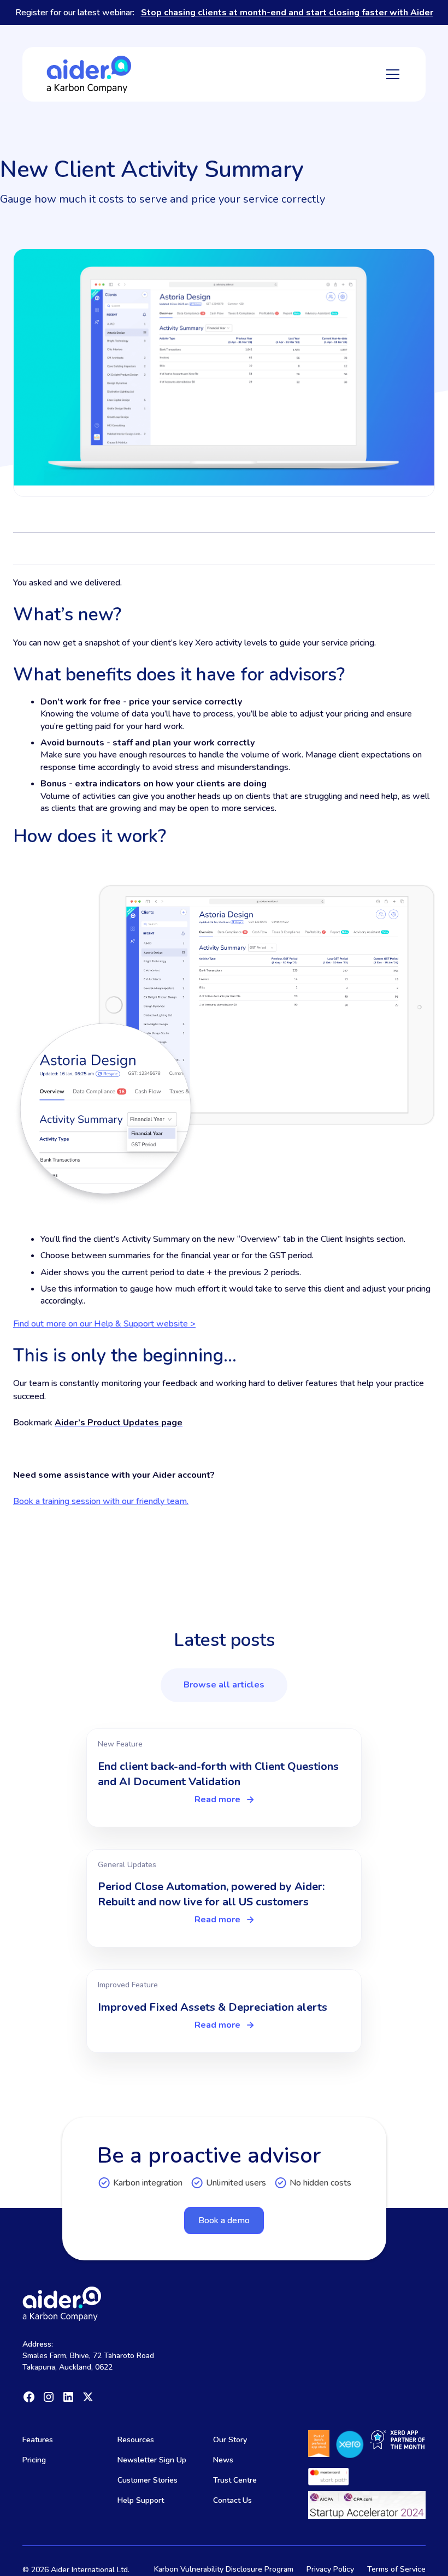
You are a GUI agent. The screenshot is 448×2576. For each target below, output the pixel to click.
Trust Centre (235, 2480)
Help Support (141, 2500)
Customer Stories (148, 2480)
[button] (391, 74)
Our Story (230, 2440)
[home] (89, 74)
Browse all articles (224, 1685)
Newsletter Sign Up (152, 2460)
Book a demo (224, 2220)
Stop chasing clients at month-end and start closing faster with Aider (287, 13)
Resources (136, 2440)
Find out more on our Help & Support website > (104, 1324)
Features (38, 2440)
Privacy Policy (330, 2569)
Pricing (34, 2460)
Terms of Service (396, 2569)
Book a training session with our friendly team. (101, 1501)
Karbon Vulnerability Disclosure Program (224, 2569)
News (223, 2460)
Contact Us (232, 2500)
